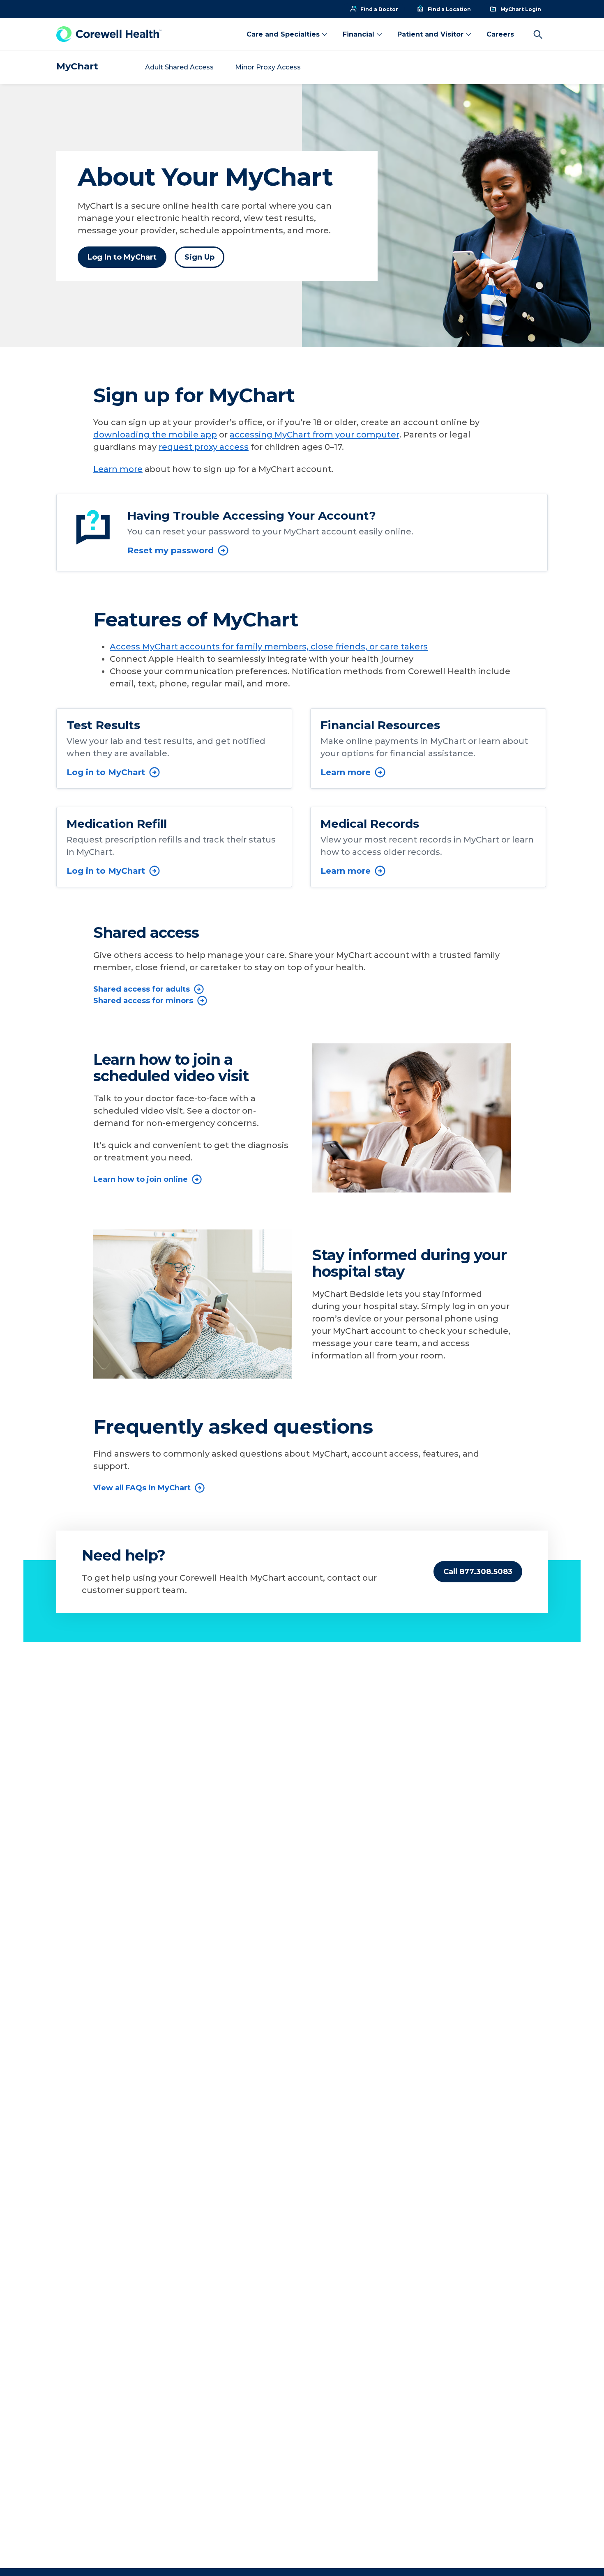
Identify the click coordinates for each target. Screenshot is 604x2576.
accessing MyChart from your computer (315, 435)
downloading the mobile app (155, 435)
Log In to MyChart (122, 257)
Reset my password (171, 550)
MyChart (77, 66)
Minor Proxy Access (268, 67)
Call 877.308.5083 (478, 1572)
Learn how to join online (141, 1179)
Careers (500, 34)
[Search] (538, 35)
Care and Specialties (283, 34)
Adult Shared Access (179, 67)
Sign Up (199, 257)
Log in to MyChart (106, 772)
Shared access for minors (143, 1001)
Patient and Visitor (430, 34)
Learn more (118, 469)
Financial (358, 34)
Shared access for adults (142, 989)
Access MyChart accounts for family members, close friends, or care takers (269, 647)
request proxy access (204, 447)
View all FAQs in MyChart (142, 1488)
